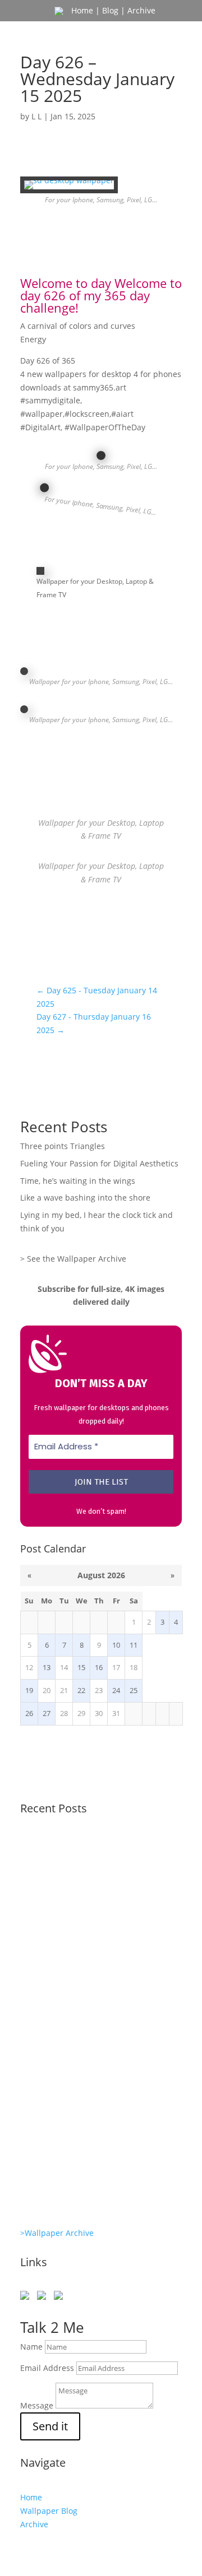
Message (37, 2405)
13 (47, 1668)
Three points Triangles (63, 1146)
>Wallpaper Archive (57, 2233)
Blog (110, 10)
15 (81, 1668)
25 (134, 1691)
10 (116, 1645)
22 (81, 1691)
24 (116, 1691)
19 (29, 1691)
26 (29, 1714)
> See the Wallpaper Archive (73, 1259)
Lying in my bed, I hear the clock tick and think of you (96, 2040)
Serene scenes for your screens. (88, 2138)
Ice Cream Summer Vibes (73, 2184)
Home (82, 10)
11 (134, 1645)
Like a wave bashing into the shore (85, 1198)
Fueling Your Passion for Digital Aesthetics (99, 1163)
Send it (50, 2426)
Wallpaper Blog (49, 2511)
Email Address (47, 2368)
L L (36, 116)
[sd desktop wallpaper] (69, 189)
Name (31, 2347)
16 (99, 1668)
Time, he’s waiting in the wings (78, 1181)
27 (47, 1714)
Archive (141, 10)
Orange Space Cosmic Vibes (79, 2091)
